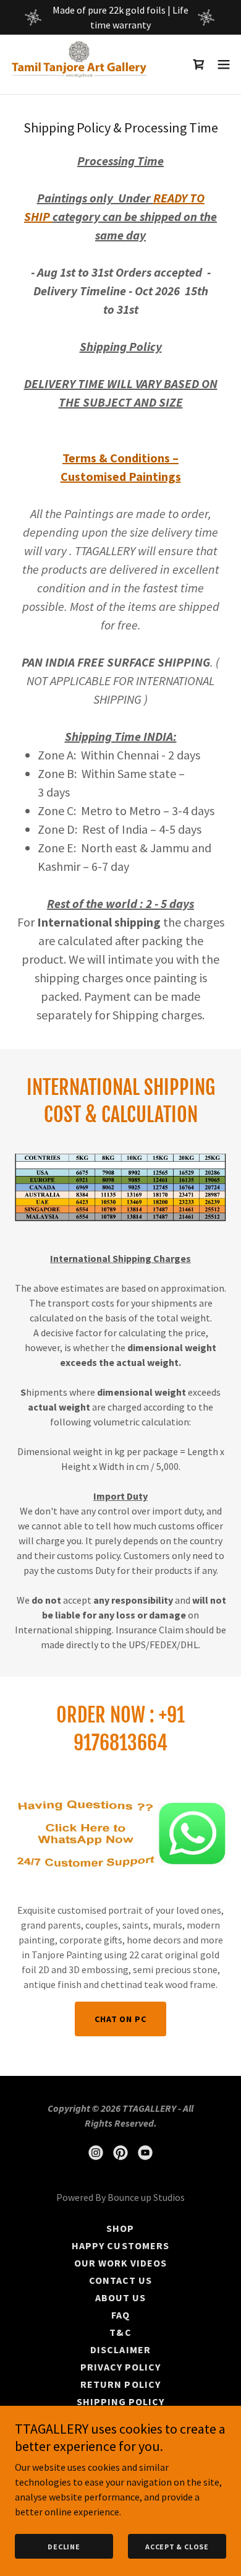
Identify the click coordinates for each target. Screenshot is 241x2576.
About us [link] (120, 2297)
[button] (224, 64)
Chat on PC (120, 2019)
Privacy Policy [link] (120, 2367)
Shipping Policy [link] (120, 2401)
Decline (64, 2547)
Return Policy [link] (120, 2384)
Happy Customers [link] (120, 2245)
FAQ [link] (120, 2315)
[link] (79, 64)
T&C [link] (120, 2332)
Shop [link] (120, 2228)
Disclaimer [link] (120, 2349)
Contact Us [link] (120, 2280)
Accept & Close (177, 2547)
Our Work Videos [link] (120, 2263)
